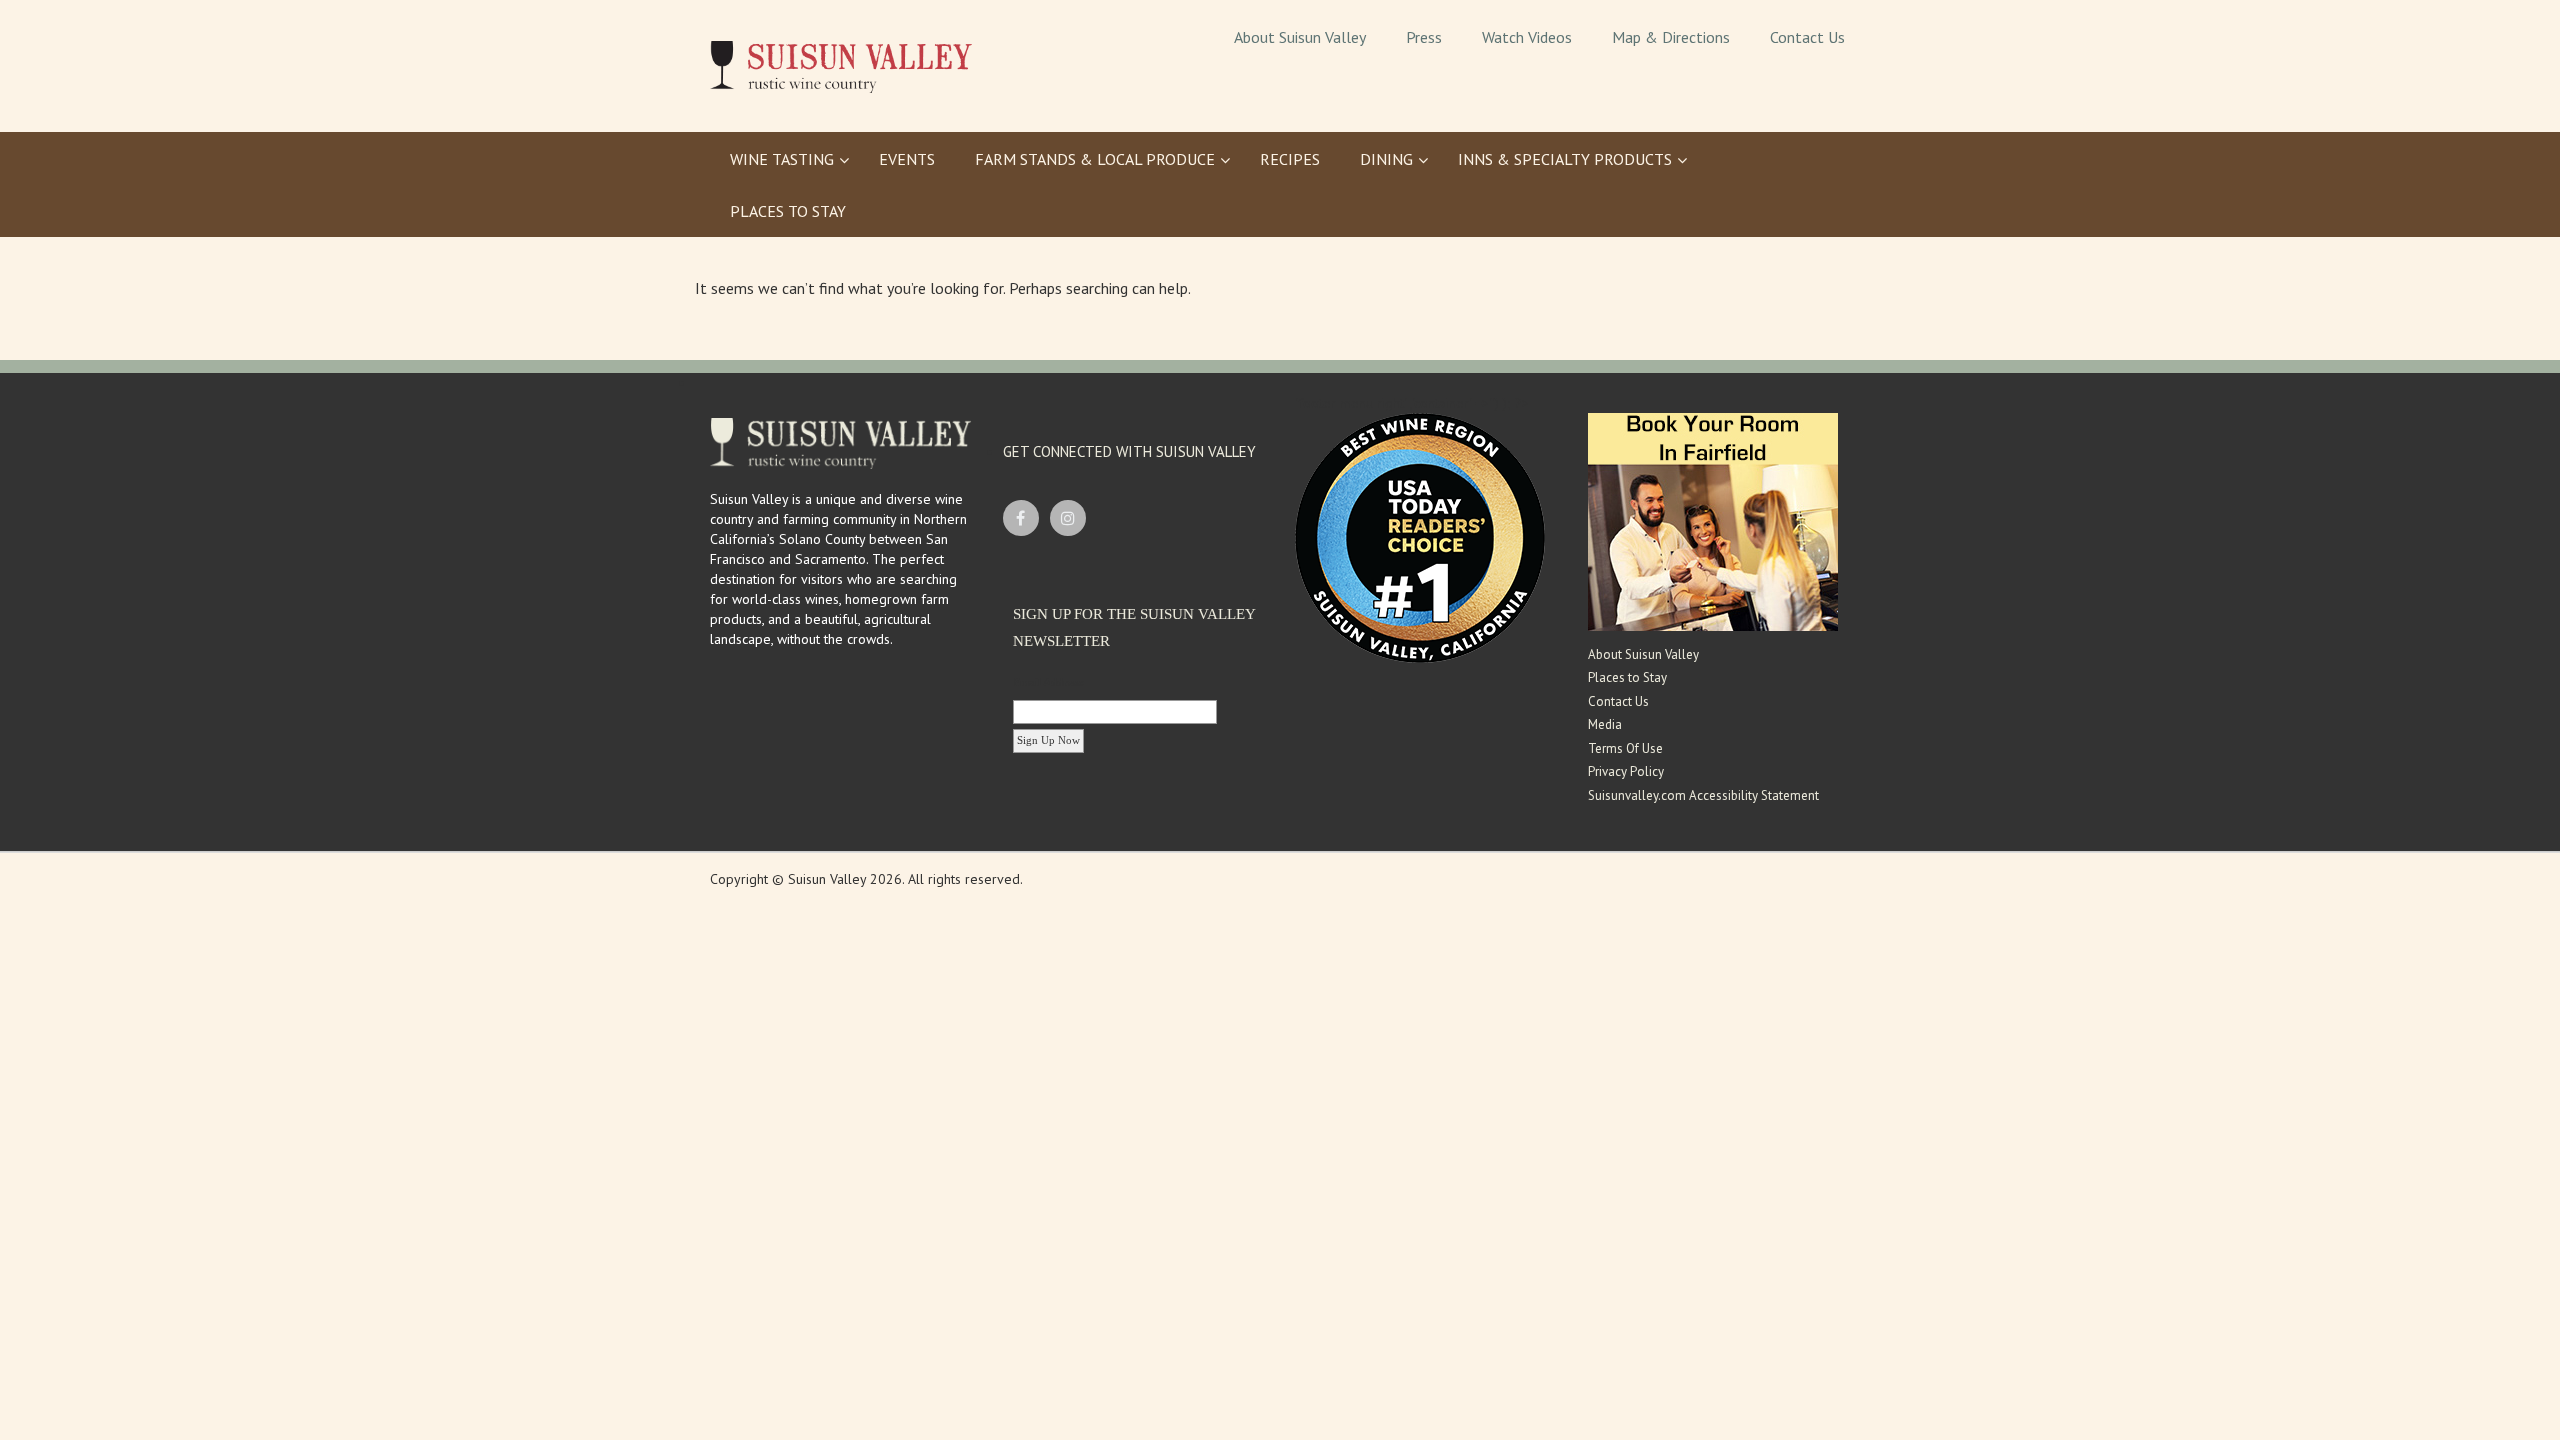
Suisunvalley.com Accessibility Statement (1703, 795)
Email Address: (1049, 682)
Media (1605, 724)
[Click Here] (1713, 520)
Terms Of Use (1625, 748)
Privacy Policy (1626, 771)
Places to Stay (1627, 677)
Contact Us (1618, 701)
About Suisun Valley (1643, 654)
